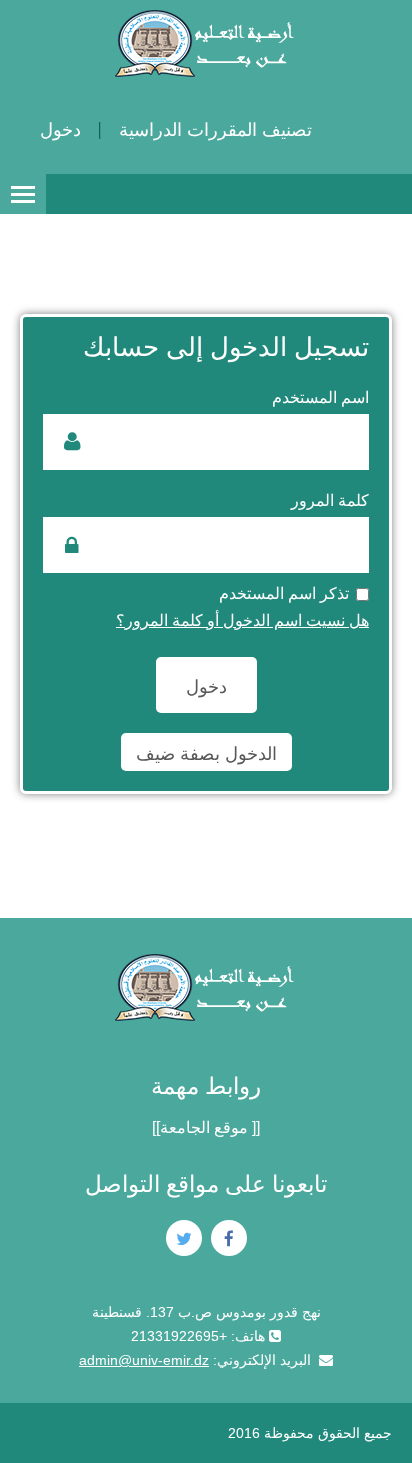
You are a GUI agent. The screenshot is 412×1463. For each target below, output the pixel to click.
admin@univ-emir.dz (144, 1360)
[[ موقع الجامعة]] (206, 1127)
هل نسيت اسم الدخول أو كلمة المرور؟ (242, 620)
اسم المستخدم (320, 397)
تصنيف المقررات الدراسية (215, 130)
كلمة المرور (330, 500)
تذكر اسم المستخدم (284, 593)
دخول (60, 130)
